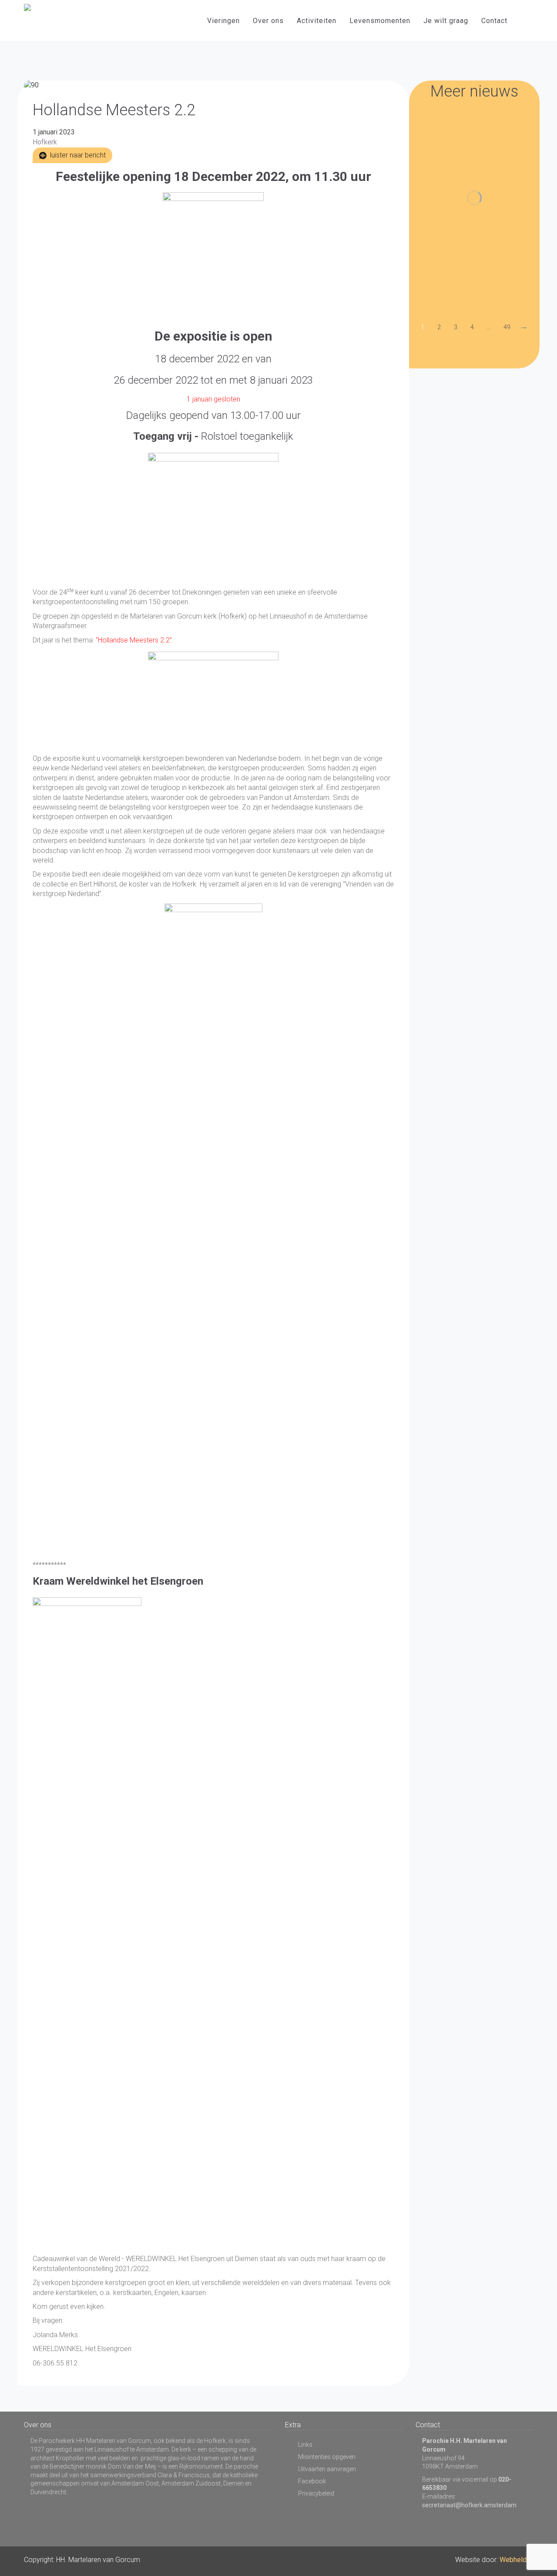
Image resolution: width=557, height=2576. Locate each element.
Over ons (268, 21)
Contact (494, 21)
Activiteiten (317, 21)
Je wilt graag (446, 21)
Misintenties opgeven (327, 2457)
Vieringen (223, 21)
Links (305, 2445)
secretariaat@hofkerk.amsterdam (469, 2505)
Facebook (312, 2481)
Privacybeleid (316, 2493)
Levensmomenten (380, 21)
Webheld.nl (516, 2560)
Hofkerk (45, 142)
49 (507, 327)
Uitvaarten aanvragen (327, 2469)
